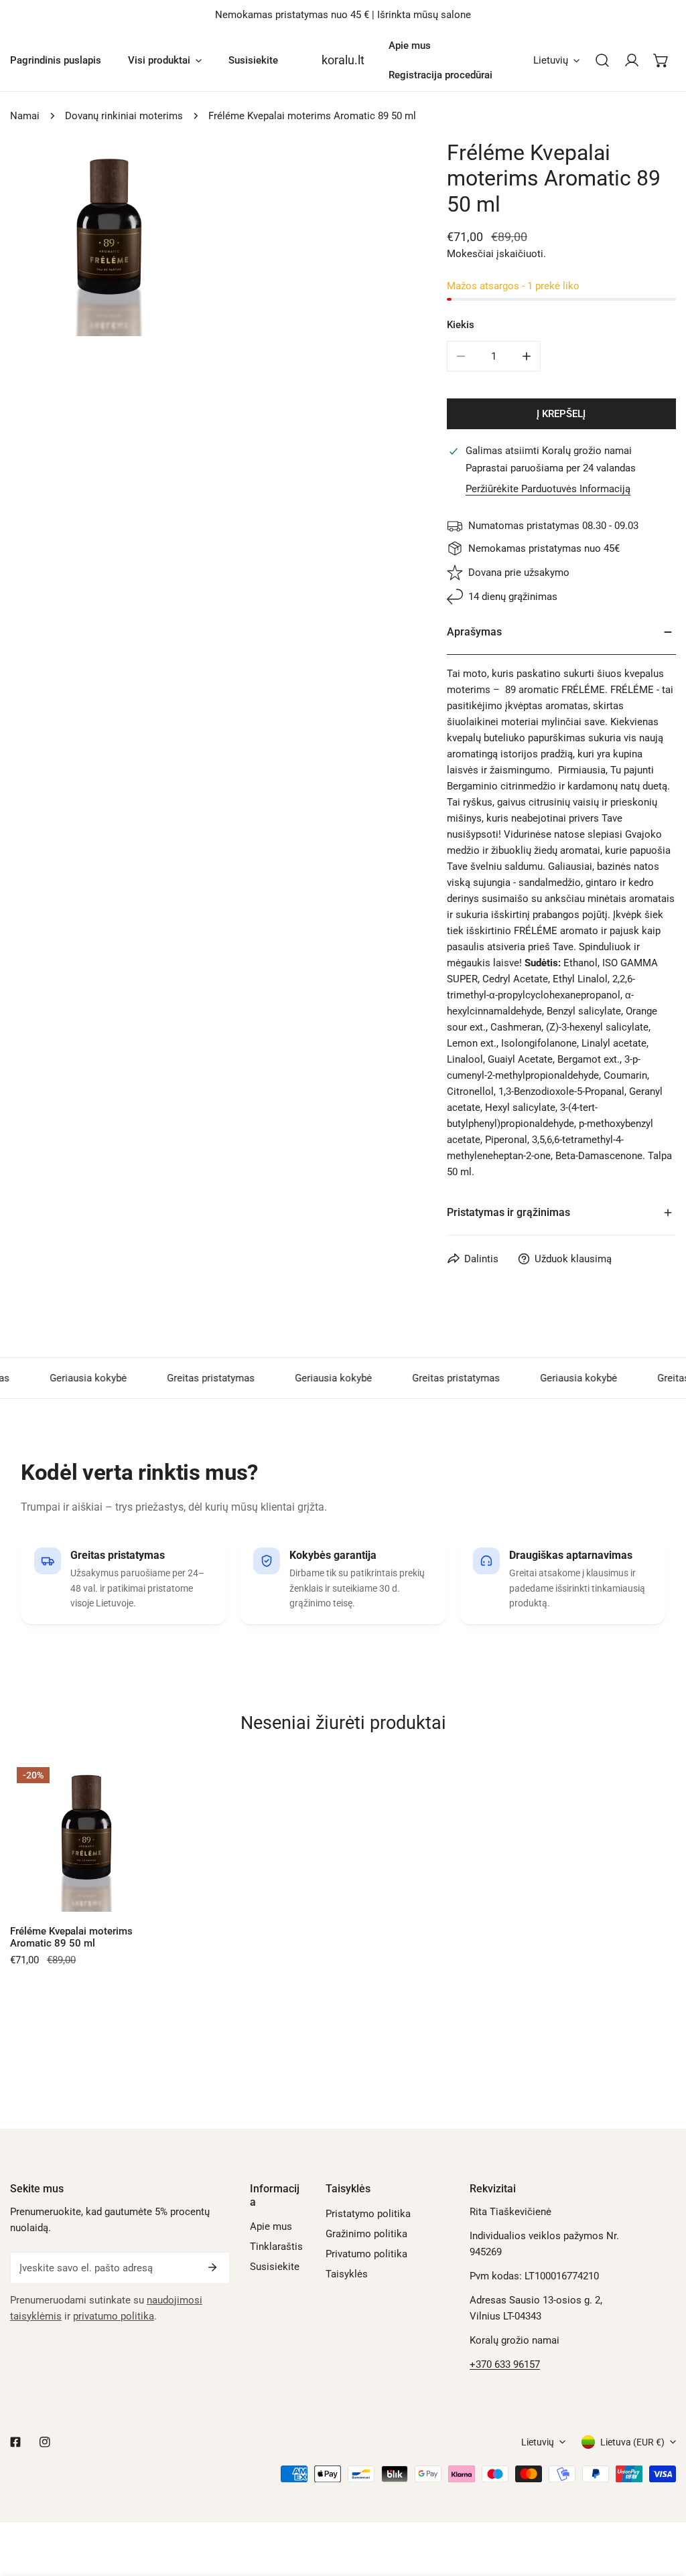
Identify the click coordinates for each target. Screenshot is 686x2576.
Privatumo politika (366, 2254)
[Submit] (212, 2267)
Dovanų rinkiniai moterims (124, 116)
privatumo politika (114, 2316)
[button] (661, 60)
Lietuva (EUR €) (632, 2442)
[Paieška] (602, 60)
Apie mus (271, 2226)
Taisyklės (347, 2274)
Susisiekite (275, 2267)
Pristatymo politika (368, 2214)
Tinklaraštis (276, 2247)
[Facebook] (15, 2442)
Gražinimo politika (366, 2234)
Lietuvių (551, 60)
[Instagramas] (45, 2442)
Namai (25, 116)
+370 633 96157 (505, 2364)
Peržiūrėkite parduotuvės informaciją (548, 489)
